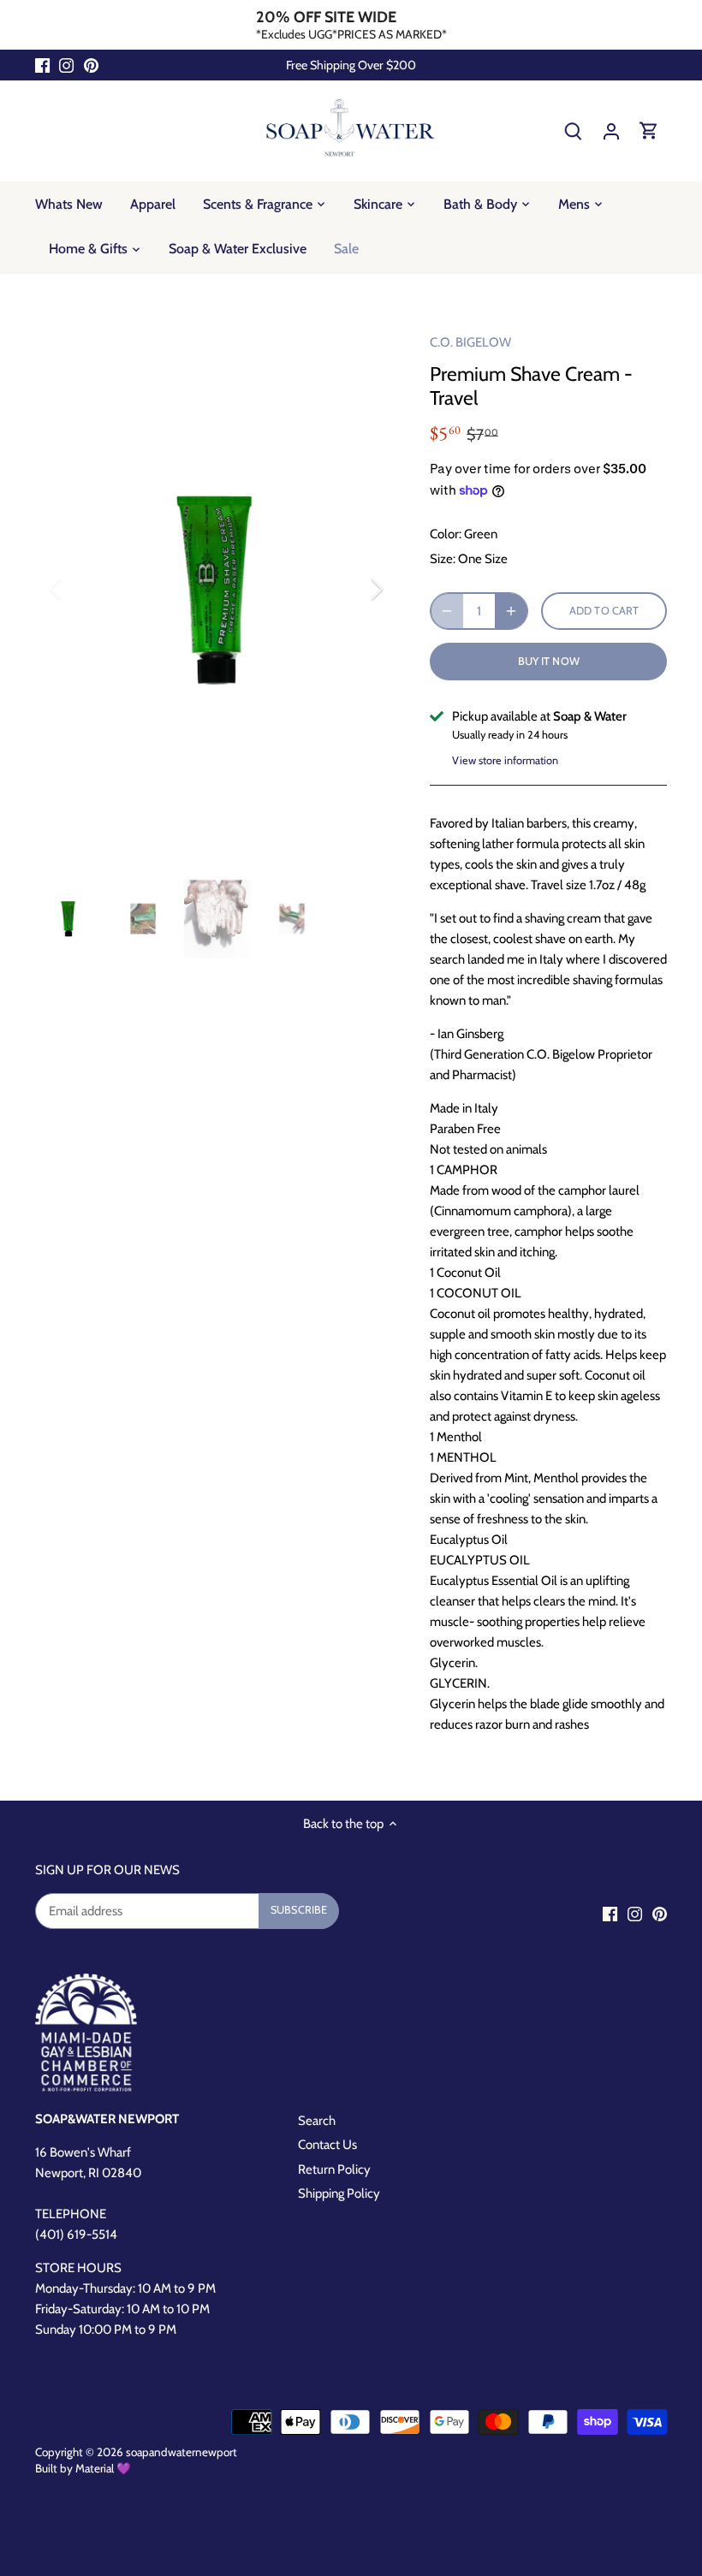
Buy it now (549, 661)
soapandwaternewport (181, 2452)
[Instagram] (66, 65)
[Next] (354, 589)
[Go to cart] (649, 131)
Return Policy (334, 2169)
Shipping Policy (339, 2193)
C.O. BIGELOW (470, 342)
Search (317, 2121)
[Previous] (78, 589)
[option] (217, 589)
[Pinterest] (91, 65)
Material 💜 (103, 2468)
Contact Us (327, 2145)
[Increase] (511, 611)
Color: (446, 534)
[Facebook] (42, 65)
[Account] (611, 131)
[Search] (574, 131)
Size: (443, 559)
